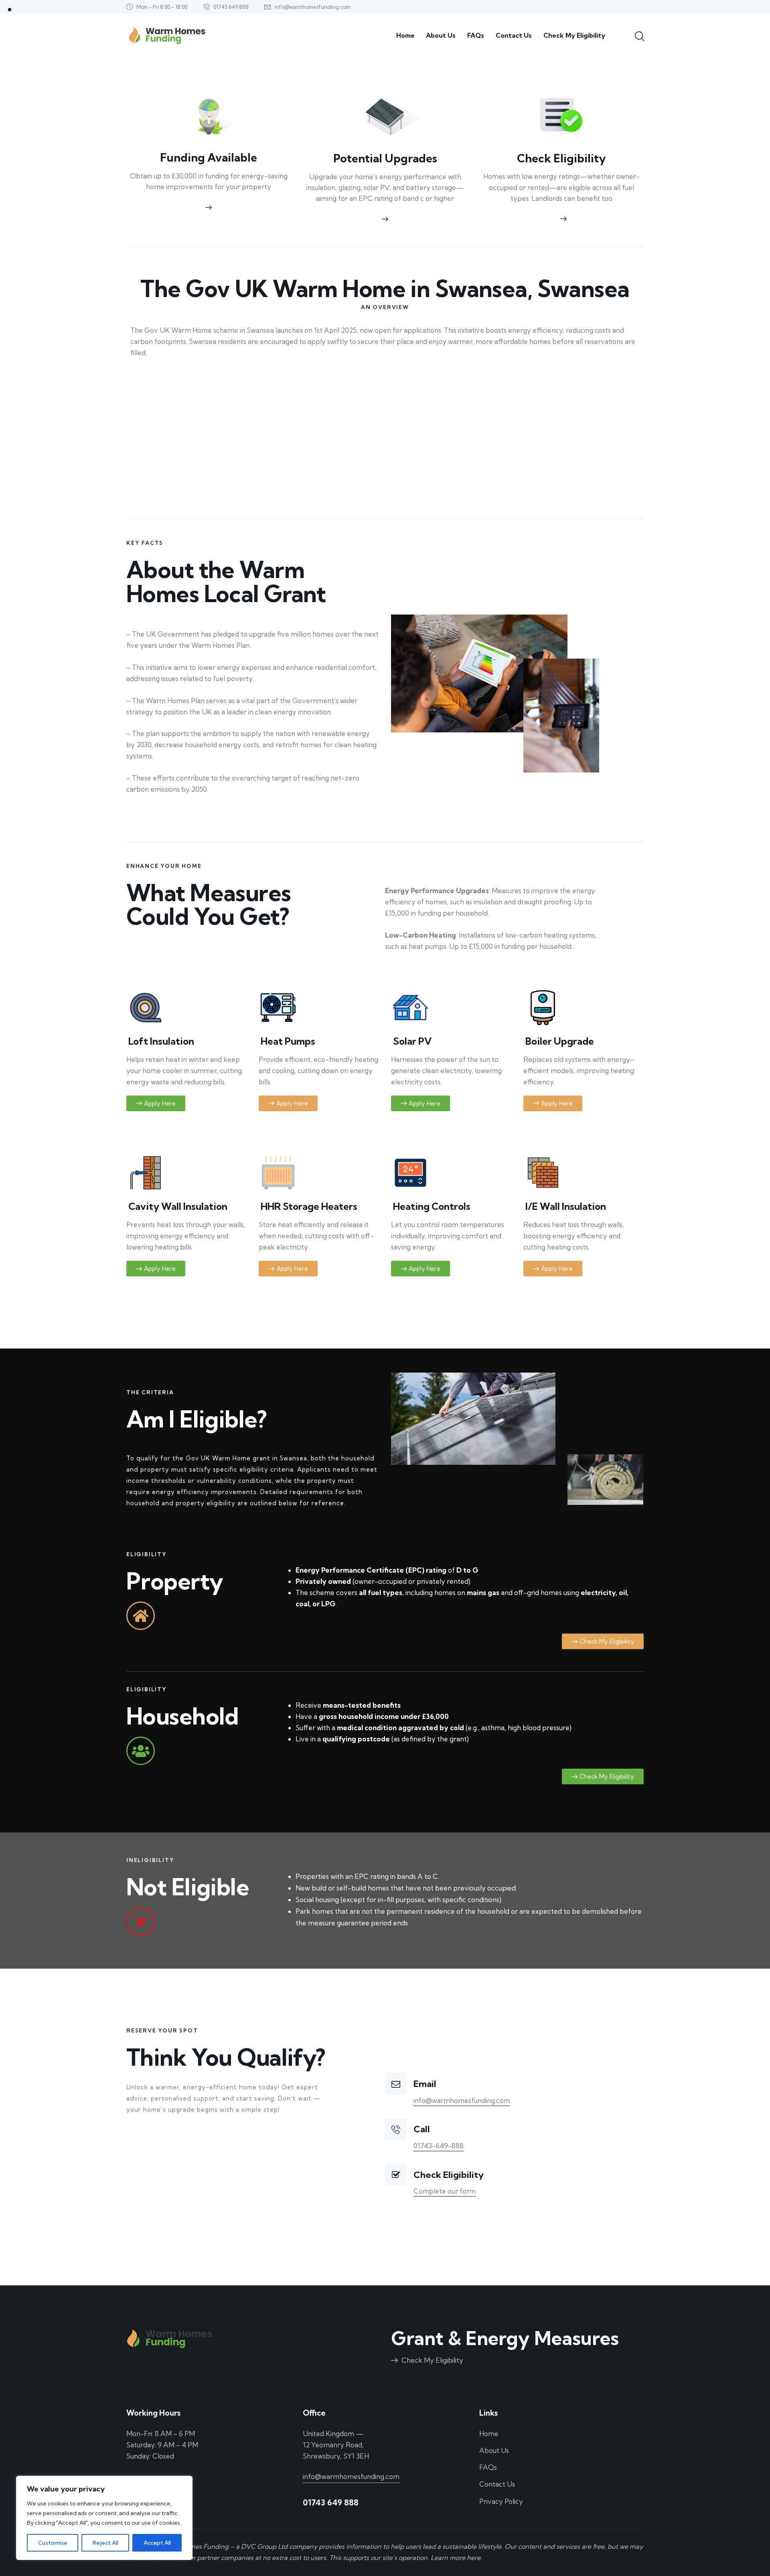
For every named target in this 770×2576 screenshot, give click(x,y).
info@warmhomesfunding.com (462, 2100)
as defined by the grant (430, 1739)
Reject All (105, 2543)
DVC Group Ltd (264, 2546)
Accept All (157, 2543)
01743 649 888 (330, 2502)
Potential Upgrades (385, 158)
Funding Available (209, 158)
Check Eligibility (561, 158)
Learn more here (456, 2558)
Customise (53, 2543)
